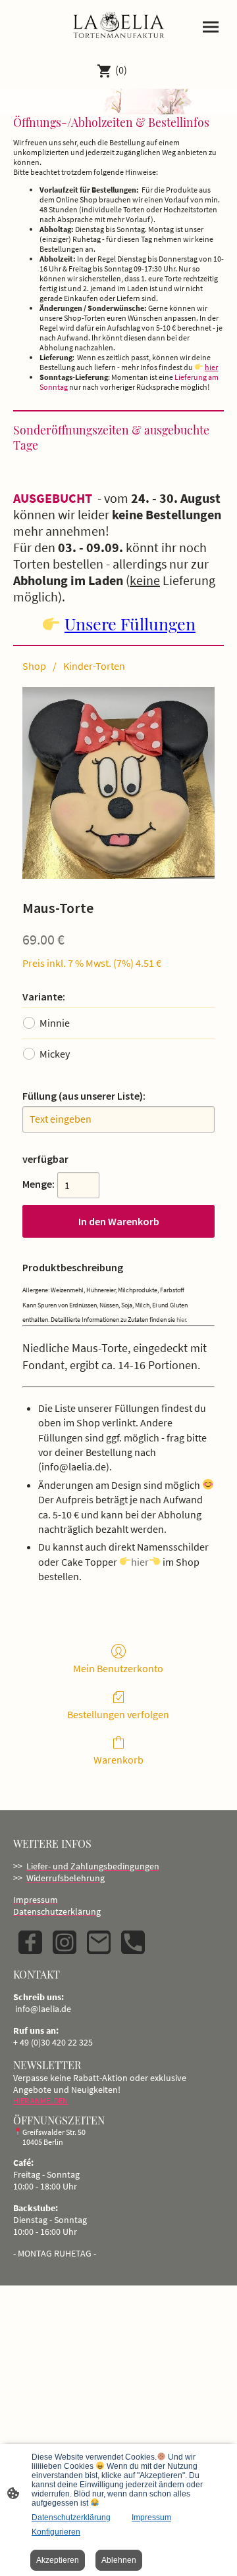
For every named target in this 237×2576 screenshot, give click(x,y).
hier (211, 367)
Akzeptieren (58, 2560)
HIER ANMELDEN (40, 2100)
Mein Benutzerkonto (118, 1668)
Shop (34, 666)
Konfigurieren (56, 2532)
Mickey (55, 1054)
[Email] (99, 1942)
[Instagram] (65, 1942)
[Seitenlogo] (118, 26)
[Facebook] (30, 1942)
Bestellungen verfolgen (118, 1714)
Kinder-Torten (94, 666)
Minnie (55, 1023)
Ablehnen (119, 2560)
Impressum (151, 2517)
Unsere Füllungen (130, 623)
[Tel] (133, 1942)
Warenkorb (118, 1760)
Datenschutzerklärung (71, 2517)
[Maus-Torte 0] (118, 783)
